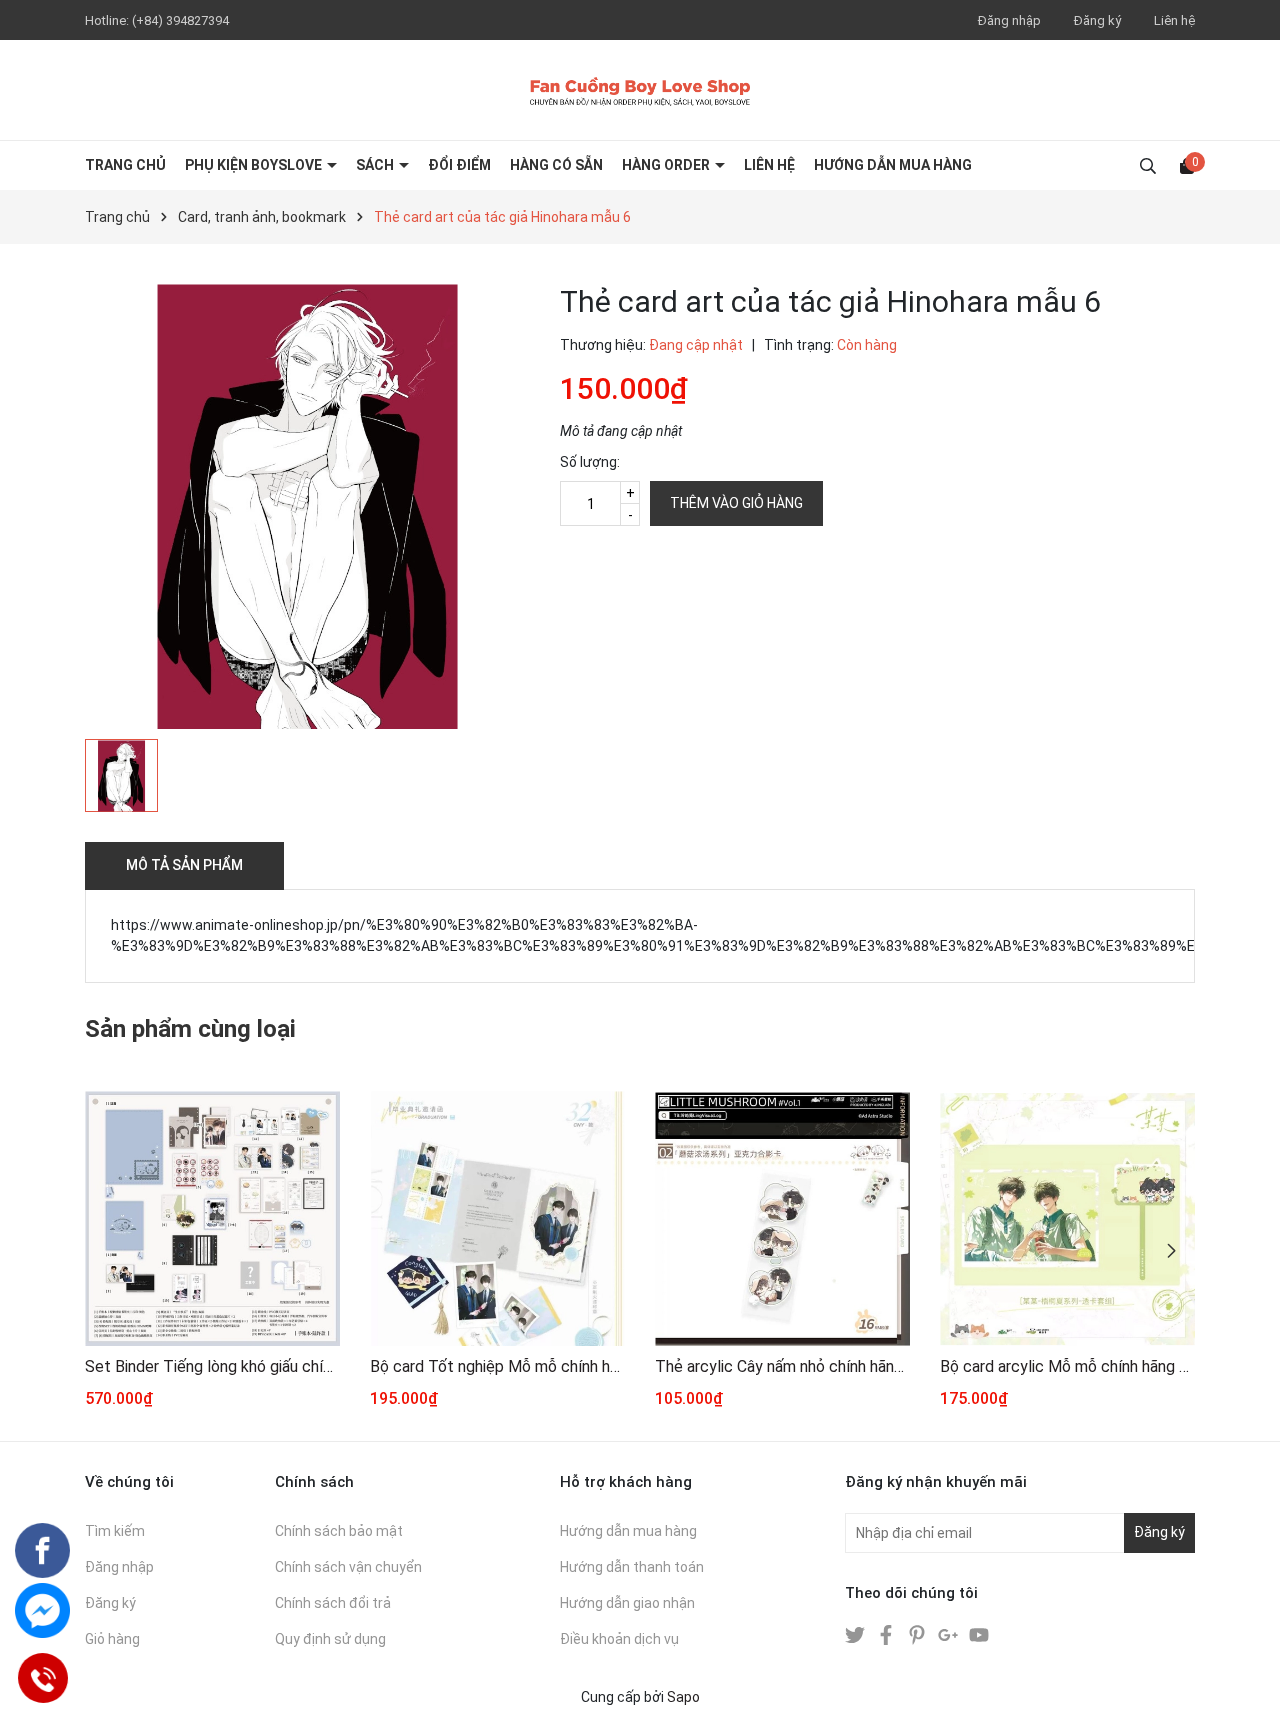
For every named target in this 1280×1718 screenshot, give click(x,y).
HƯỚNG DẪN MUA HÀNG (893, 165)
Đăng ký (1097, 20)
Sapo (683, 1697)
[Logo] (640, 90)
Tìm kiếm (115, 1531)
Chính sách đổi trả (333, 1603)
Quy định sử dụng (330, 1639)
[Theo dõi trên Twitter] (856, 1634)
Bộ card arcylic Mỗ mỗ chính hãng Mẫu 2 (1067, 1366)
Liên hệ (1174, 20)
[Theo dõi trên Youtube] (979, 1634)
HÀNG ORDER (667, 165)
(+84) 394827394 (180, 20)
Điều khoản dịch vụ (619, 1639)
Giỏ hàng (112, 1639)
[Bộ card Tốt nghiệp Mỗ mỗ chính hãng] (497, 1218)
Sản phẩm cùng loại (190, 1029)
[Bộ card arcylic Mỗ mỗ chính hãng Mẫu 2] (1067, 1218)
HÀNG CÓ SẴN (556, 165)
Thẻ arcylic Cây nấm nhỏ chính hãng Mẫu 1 (782, 1366)
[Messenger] (42, 1610)
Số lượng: (590, 462)
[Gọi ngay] (42, 1677)
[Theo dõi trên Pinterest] (918, 1634)
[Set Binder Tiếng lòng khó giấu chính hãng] (212, 1218)
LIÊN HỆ (769, 165)
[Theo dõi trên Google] (949, 1634)
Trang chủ (125, 165)
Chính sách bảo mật (339, 1531)
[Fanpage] (42, 1550)
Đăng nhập (1009, 20)
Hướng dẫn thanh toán (632, 1567)
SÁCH (376, 165)
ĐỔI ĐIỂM (459, 165)
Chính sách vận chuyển (348, 1567)
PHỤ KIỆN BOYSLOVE (255, 165)
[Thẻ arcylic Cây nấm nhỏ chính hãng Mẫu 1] (782, 1218)
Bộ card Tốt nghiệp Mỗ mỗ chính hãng (497, 1366)
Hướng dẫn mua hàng (628, 1531)
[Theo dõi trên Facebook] (887, 1634)
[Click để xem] (307, 506)
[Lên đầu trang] (1245, 1683)
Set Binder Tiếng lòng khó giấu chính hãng (212, 1366)
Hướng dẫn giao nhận (627, 1603)
